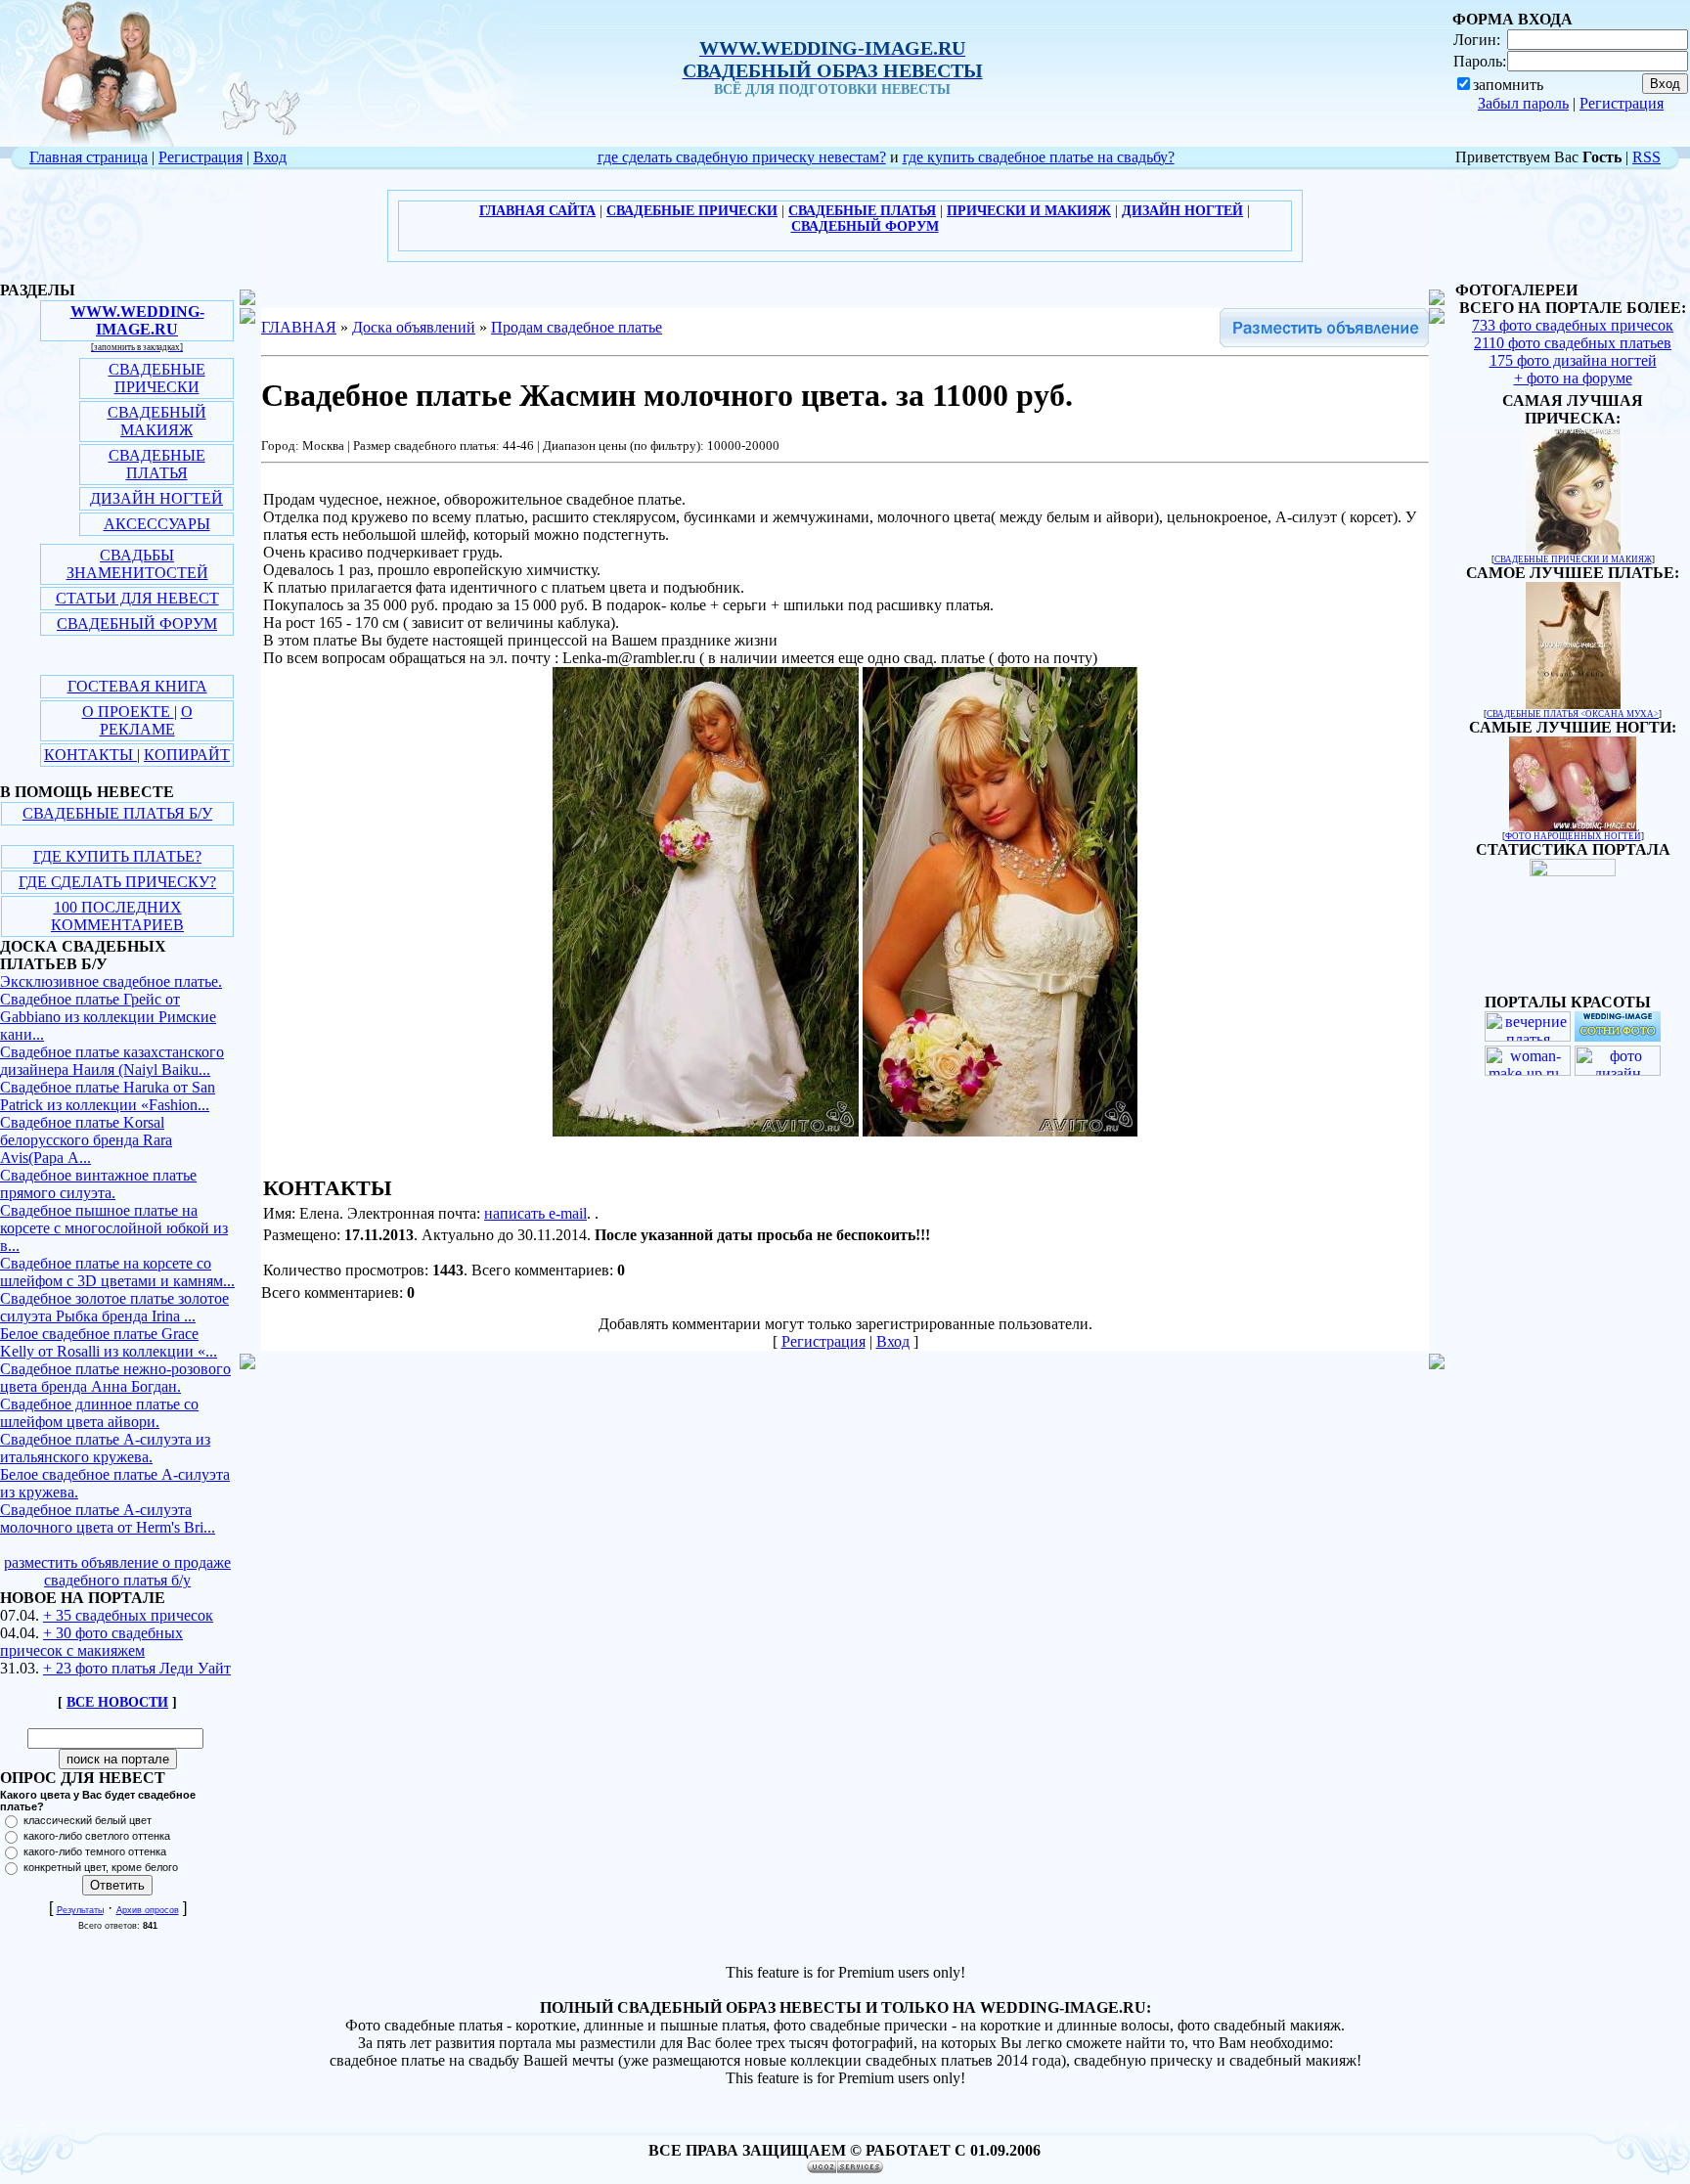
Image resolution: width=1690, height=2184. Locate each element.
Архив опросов (148, 1910)
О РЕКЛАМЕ (146, 720)
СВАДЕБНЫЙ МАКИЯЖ (157, 421)
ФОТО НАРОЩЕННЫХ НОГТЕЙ (1573, 836)
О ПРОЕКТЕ (128, 712)
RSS (1646, 157)
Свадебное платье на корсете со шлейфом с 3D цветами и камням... (117, 1272)
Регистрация (1622, 103)
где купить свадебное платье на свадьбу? (1039, 157)
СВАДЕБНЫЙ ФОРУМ (137, 624)
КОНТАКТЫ (90, 755)
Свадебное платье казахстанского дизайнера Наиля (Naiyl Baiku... (112, 1061)
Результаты (80, 1910)
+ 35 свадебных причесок (128, 1615)
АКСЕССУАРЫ (157, 524)
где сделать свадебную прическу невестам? (742, 157)
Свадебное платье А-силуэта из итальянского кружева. (105, 1448)
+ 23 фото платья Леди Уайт (137, 1668)
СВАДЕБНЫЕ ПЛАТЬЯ (157, 464)
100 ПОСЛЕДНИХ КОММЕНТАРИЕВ (117, 916)
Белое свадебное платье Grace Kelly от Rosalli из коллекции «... (109, 1342)
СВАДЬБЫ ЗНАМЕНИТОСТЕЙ (137, 564)
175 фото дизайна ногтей (1573, 360)
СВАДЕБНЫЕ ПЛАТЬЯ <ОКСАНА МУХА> (1573, 714)
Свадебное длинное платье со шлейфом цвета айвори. (99, 1413)
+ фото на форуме (1573, 378)
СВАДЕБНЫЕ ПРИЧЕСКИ (157, 378)
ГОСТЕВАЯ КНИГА (137, 686)
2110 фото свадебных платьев (1573, 343)
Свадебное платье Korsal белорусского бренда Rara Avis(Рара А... (86, 1140)
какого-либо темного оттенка (95, 1851)
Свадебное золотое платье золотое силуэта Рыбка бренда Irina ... (114, 1307)
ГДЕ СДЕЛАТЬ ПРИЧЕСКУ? (117, 882)
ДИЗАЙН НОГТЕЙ (156, 498)
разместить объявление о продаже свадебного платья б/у (117, 1571)
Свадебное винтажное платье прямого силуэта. (98, 1184)
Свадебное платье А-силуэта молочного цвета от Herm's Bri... (108, 1518)
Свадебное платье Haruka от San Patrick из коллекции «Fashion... (108, 1096)
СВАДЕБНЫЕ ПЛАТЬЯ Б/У (117, 813)
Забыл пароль (1523, 103)
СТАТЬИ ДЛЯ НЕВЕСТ (137, 598)
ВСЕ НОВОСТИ (117, 1702)
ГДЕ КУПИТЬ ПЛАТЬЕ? (117, 856)
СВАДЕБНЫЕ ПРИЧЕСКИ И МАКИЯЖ (1573, 559)
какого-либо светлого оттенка (97, 1836)
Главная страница (89, 157)
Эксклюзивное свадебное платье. (111, 981)
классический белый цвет (88, 1820)
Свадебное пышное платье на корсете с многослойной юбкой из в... (114, 1228)
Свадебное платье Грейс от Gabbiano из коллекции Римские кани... (108, 1017)
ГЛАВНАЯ (299, 327)
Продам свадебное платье (577, 327)
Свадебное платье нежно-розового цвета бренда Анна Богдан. (115, 1378)
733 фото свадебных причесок (1573, 325)
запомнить (1508, 85)
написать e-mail (535, 1213)
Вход (270, 157)
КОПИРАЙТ (187, 755)
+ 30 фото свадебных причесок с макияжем (91, 1642)
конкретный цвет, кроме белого (101, 1867)
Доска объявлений (414, 327)
